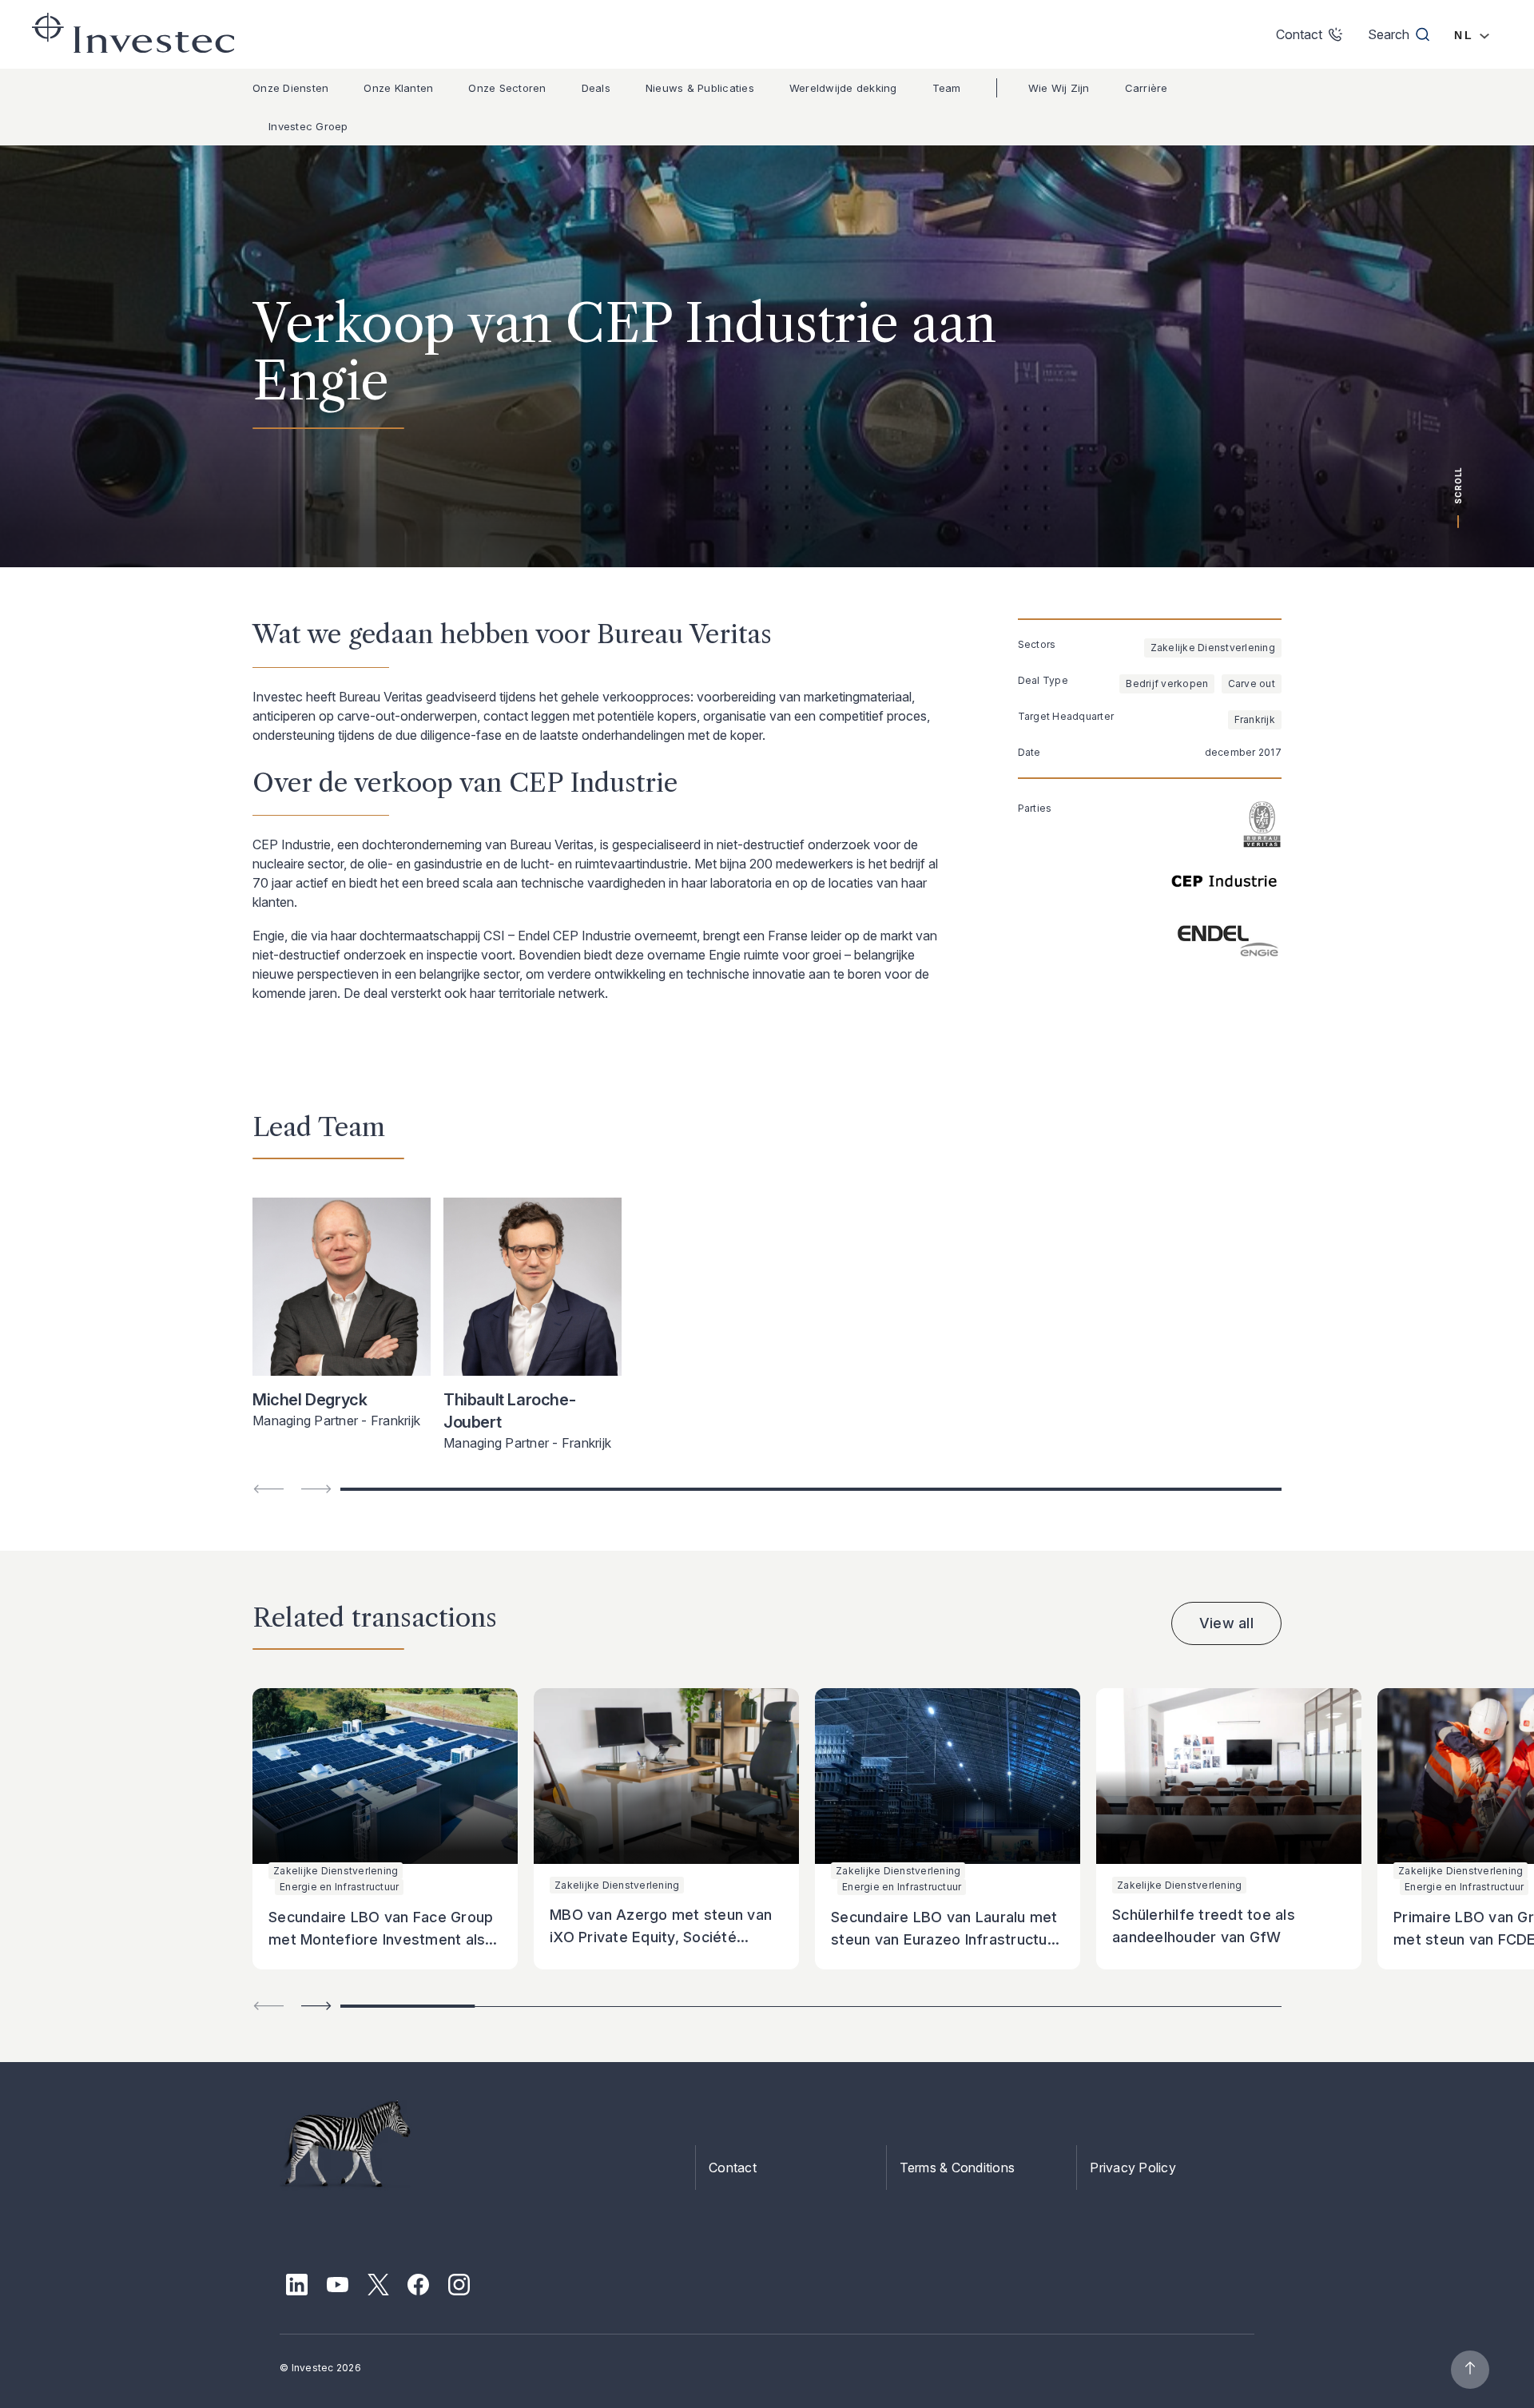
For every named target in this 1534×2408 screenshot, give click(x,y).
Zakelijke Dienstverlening (1213, 648)
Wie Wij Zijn (1059, 88)
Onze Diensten (290, 88)
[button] (316, 2006)
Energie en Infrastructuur (339, 1887)
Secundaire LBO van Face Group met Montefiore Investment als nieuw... (381, 1939)
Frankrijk (1255, 719)
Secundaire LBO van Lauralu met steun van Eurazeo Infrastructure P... (946, 1939)
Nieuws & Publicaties (700, 88)
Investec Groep (308, 126)
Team (947, 88)
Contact (733, 2168)
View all (1226, 1623)
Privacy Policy (1133, 2168)
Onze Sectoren (507, 88)
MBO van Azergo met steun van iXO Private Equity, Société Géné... (661, 1937)
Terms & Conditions (958, 2168)
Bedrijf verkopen (1167, 683)
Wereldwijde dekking (843, 88)
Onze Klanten (398, 88)
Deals (596, 88)
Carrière (1147, 88)
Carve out (1252, 683)
